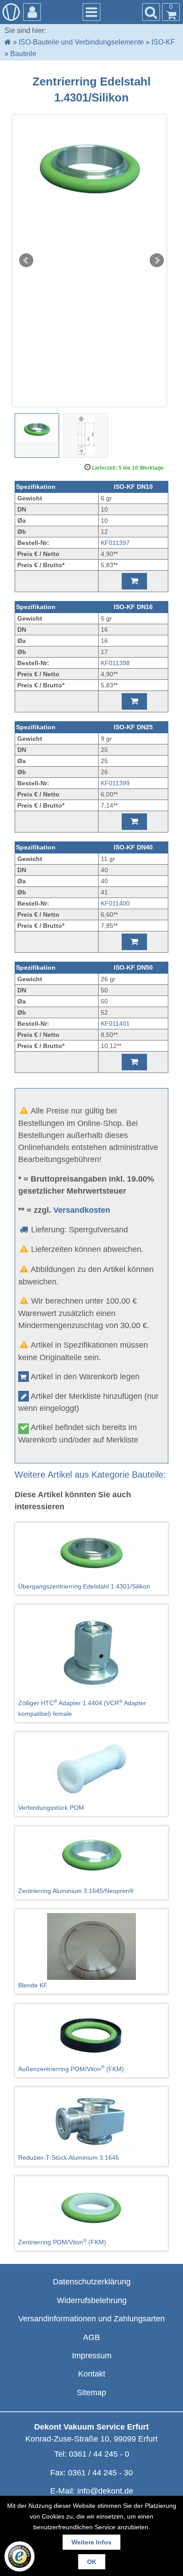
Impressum (92, 2356)
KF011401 (115, 1024)
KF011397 (115, 543)
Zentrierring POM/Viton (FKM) (62, 2242)
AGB (91, 2337)
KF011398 (115, 663)
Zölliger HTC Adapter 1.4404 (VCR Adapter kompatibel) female (82, 1708)
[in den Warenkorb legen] (134, 581)
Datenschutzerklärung (92, 2282)
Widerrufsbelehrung (92, 2300)
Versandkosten (82, 1210)
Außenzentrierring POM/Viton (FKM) (71, 2068)
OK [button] (92, 2562)
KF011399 (115, 783)
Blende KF (33, 1985)
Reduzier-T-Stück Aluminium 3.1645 (69, 2158)
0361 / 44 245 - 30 (100, 2473)
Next (157, 260)
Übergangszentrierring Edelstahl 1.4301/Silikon (84, 1586)
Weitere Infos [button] (91, 2542)
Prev (26, 260)
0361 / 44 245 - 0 (99, 2454)
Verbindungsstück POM (51, 1808)
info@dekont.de (105, 2491)
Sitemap (91, 2393)
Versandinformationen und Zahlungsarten (91, 2319)
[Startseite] (8, 42)
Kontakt (92, 2374)
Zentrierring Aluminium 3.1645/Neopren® (76, 1891)
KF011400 (115, 903)
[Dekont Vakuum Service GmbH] (11, 12)
